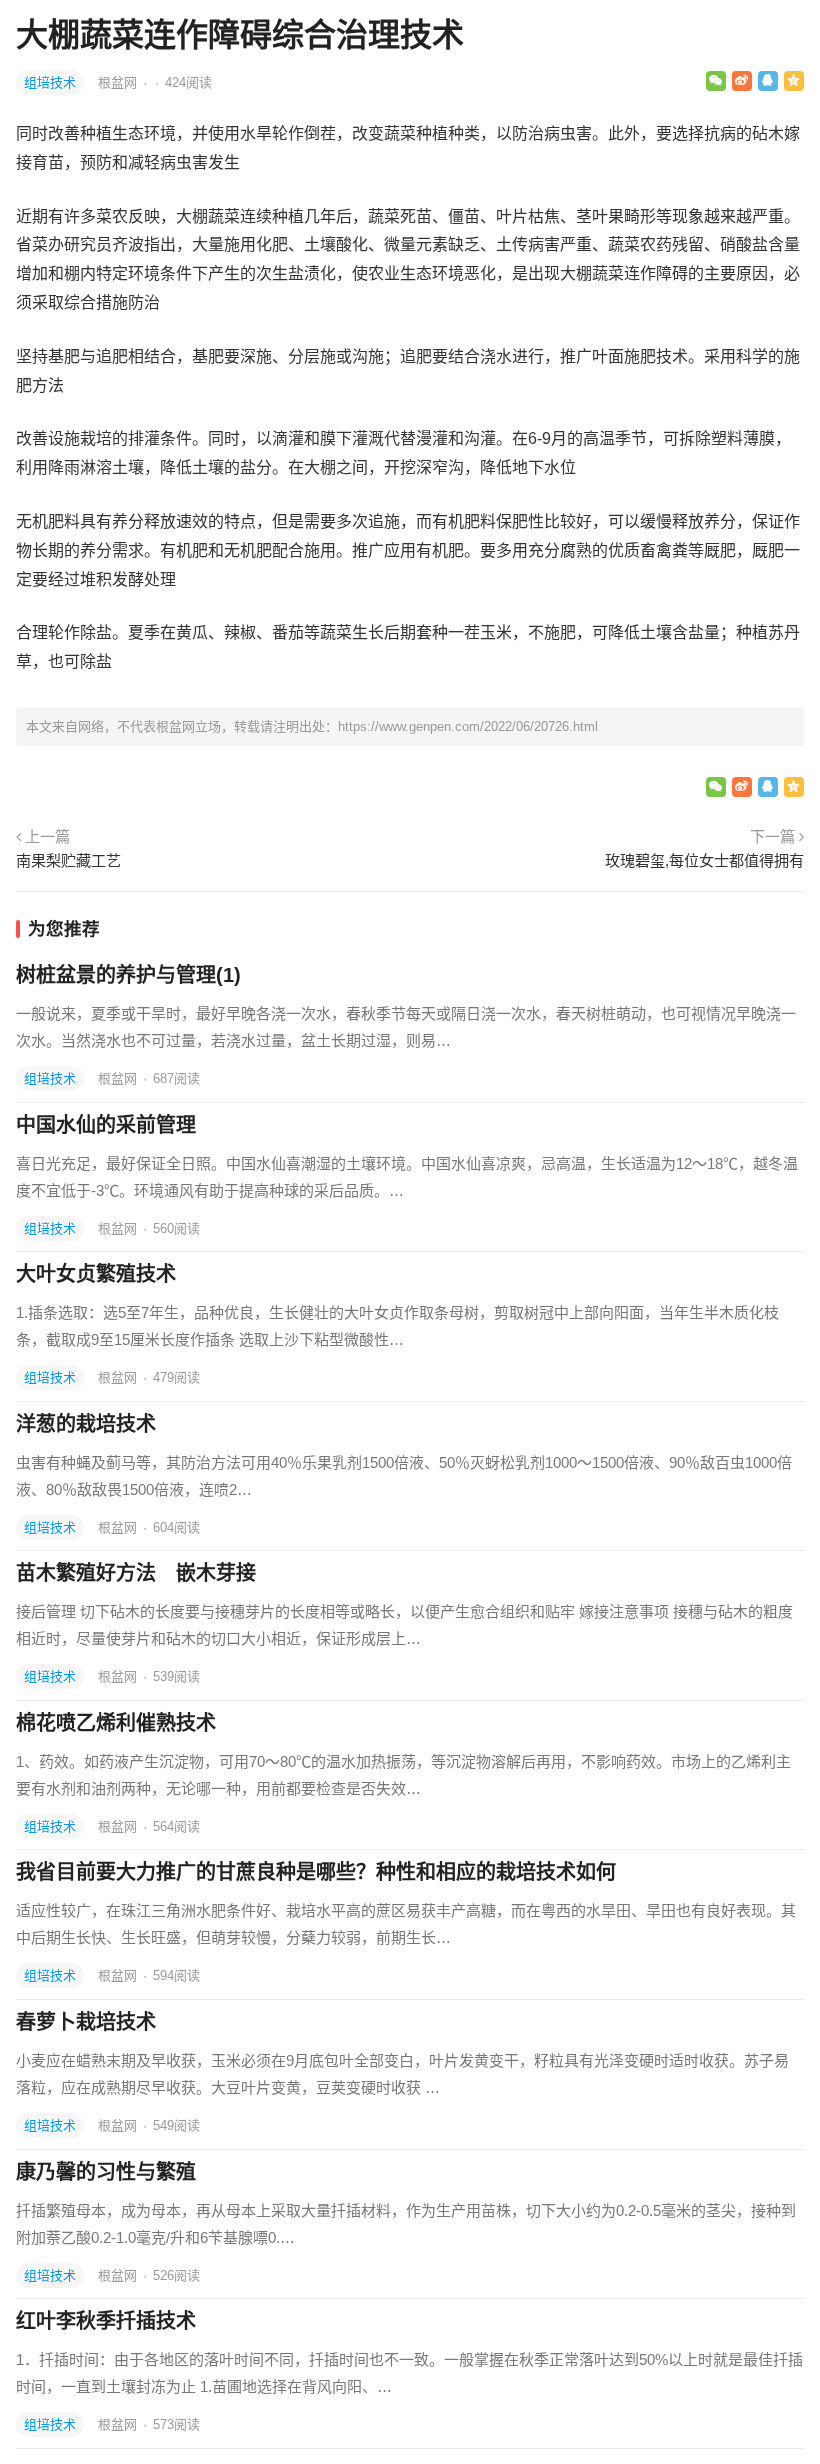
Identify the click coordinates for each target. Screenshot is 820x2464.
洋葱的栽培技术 (86, 1424)
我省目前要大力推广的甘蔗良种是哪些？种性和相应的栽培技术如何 (316, 1872)
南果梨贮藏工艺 (68, 860)
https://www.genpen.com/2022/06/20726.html (468, 726)
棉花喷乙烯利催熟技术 (116, 1723)
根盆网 (119, 82)
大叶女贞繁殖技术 (96, 1274)
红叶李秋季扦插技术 (106, 2321)
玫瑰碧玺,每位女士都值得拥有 (704, 860)
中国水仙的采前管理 (106, 1125)
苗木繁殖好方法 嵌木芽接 (136, 1573)
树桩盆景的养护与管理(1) (128, 975)
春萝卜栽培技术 (86, 2022)
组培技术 (50, 82)
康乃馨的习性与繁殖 (106, 2172)
